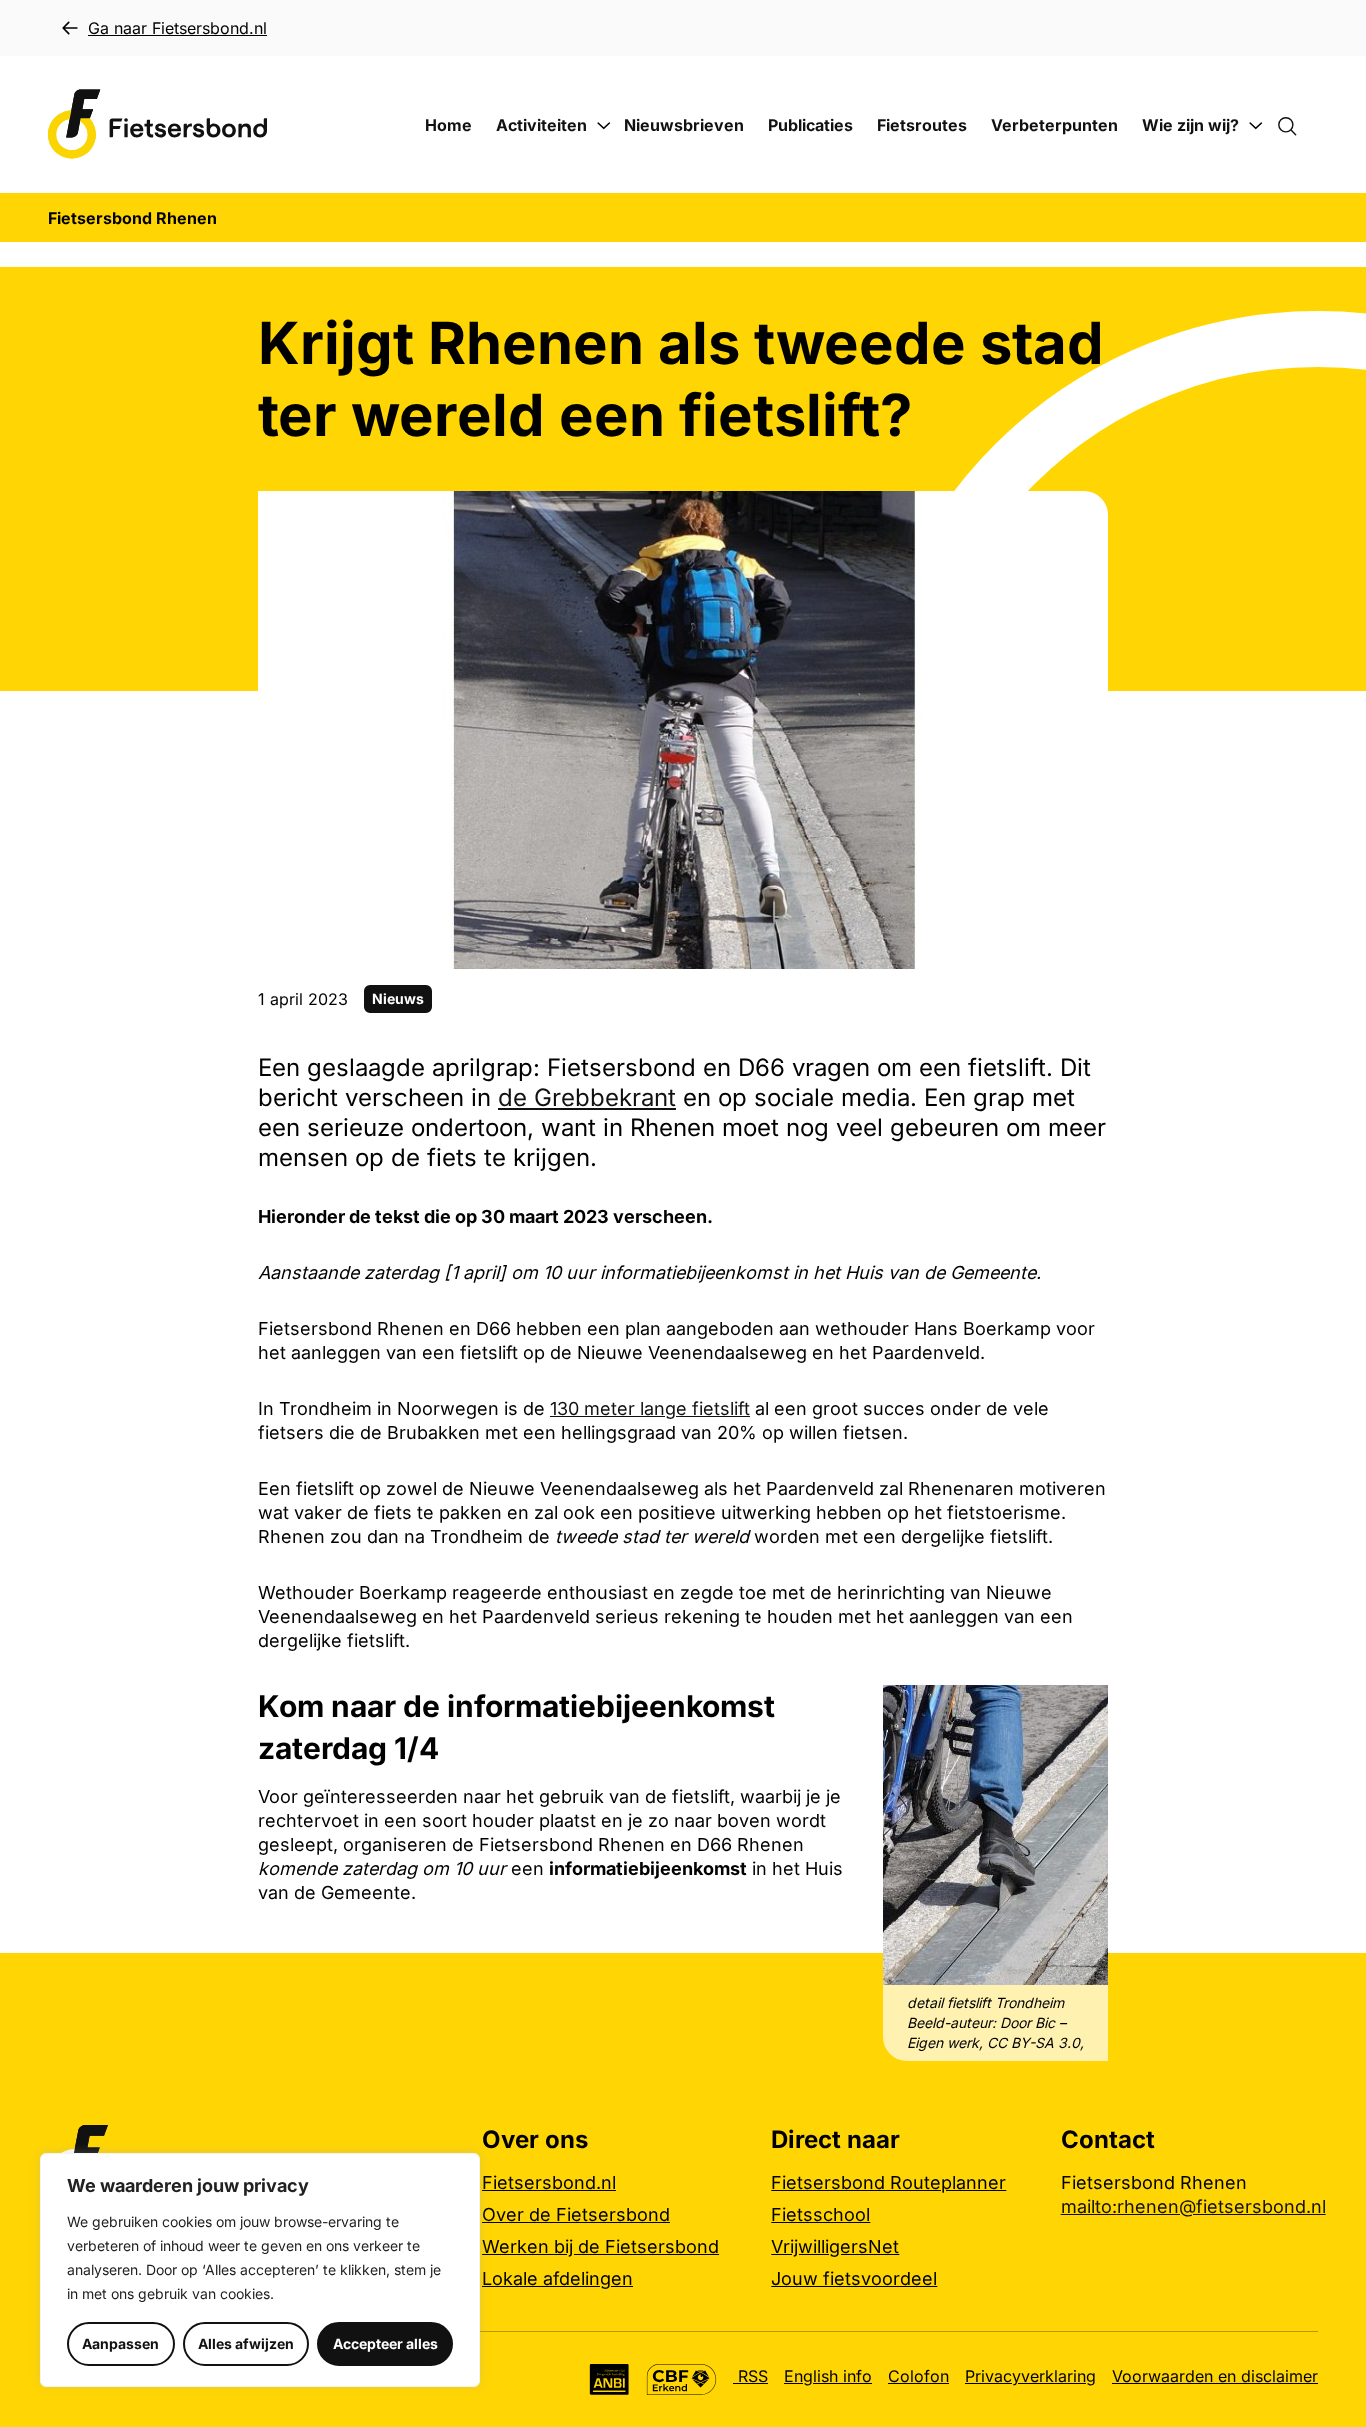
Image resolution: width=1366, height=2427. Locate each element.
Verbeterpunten (1054, 125)
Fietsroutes (922, 125)
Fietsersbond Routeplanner (888, 2182)
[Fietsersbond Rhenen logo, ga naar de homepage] (158, 124)
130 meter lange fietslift (650, 1408)
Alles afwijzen (246, 2343)
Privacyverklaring (1030, 2376)
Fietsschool (820, 2214)
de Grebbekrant (587, 1097)
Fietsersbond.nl (549, 2182)
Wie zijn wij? (1190, 125)
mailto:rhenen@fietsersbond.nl (1193, 2206)
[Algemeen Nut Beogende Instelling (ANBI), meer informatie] (609, 2379)
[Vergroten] (1082, 1711)
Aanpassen (120, 2343)
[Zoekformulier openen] (1297, 125)
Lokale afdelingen (557, 2278)
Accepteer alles (385, 2343)
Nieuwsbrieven (684, 125)
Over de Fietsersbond (576, 2214)
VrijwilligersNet (835, 2246)
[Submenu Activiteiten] (604, 126)
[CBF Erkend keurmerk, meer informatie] (681, 2379)
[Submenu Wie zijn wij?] (1256, 126)
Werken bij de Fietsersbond (600, 2246)
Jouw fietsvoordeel (854, 2278)
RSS (750, 2376)
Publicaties (810, 125)
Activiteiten (541, 125)
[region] (260, 2270)
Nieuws (398, 998)
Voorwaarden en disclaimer (1215, 2376)
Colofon (918, 2376)
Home (448, 125)
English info (828, 2376)
